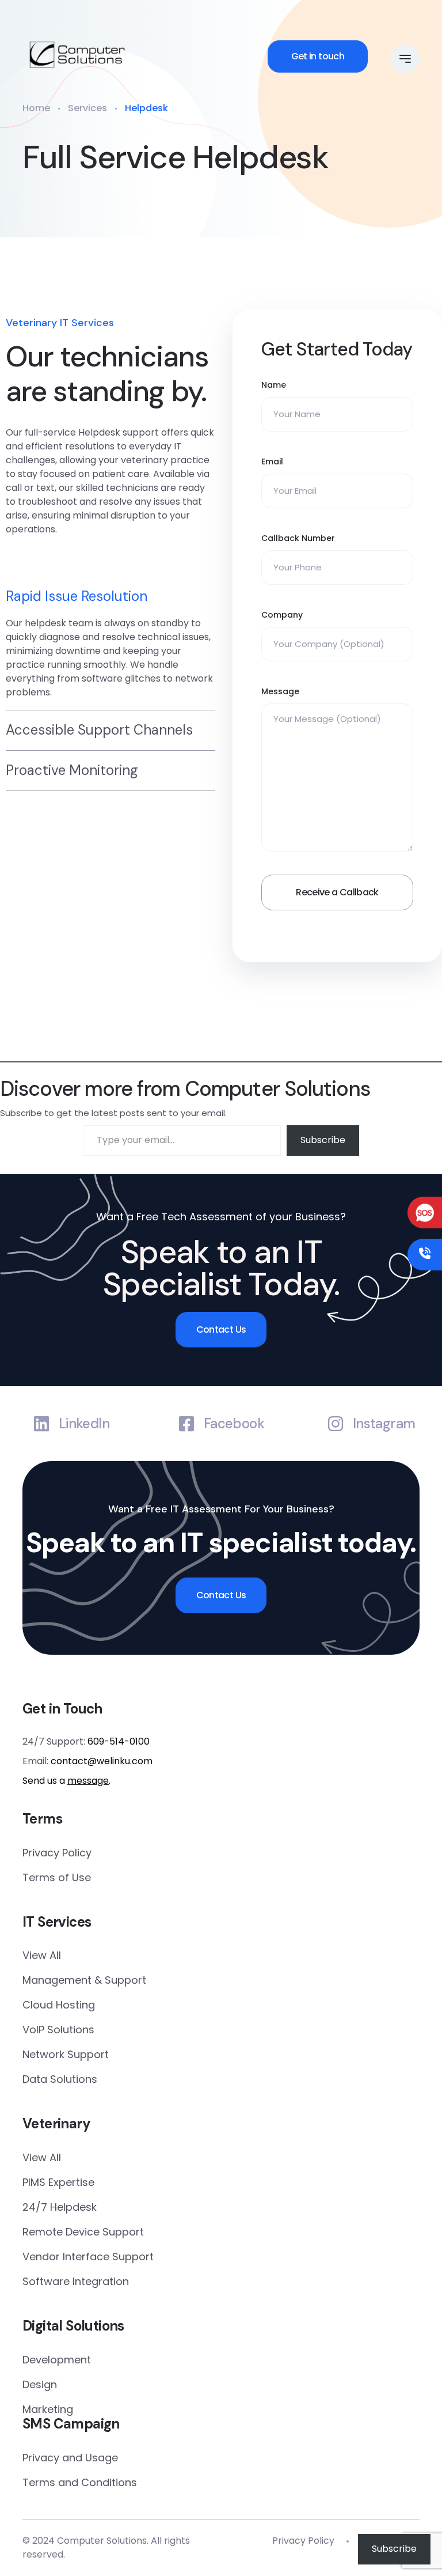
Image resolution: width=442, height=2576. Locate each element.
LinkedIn (84, 1424)
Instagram (384, 1424)
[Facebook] (186, 1424)
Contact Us (221, 1329)
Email (272, 462)
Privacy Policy (57, 1853)
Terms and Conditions (80, 2482)
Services (87, 108)
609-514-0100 (119, 1741)
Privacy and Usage (70, 2458)
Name (274, 385)
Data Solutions (60, 2079)
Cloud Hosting (59, 2005)
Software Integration (76, 2281)
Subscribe (323, 1140)
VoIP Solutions (58, 2030)
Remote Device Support (83, 2232)
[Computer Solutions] (77, 55)
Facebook (234, 1424)
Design (40, 2384)
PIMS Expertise (58, 2182)
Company (282, 615)
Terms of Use (57, 1877)
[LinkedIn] (41, 1424)
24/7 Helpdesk (60, 2207)
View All (42, 1955)
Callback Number (298, 538)
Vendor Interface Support (88, 2257)
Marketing (48, 2409)
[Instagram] (336, 1424)
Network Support (66, 2054)
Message (280, 691)
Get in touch (318, 56)
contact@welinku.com (102, 1761)
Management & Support (84, 1980)
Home (36, 108)
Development (57, 2360)
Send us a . (66, 1781)
